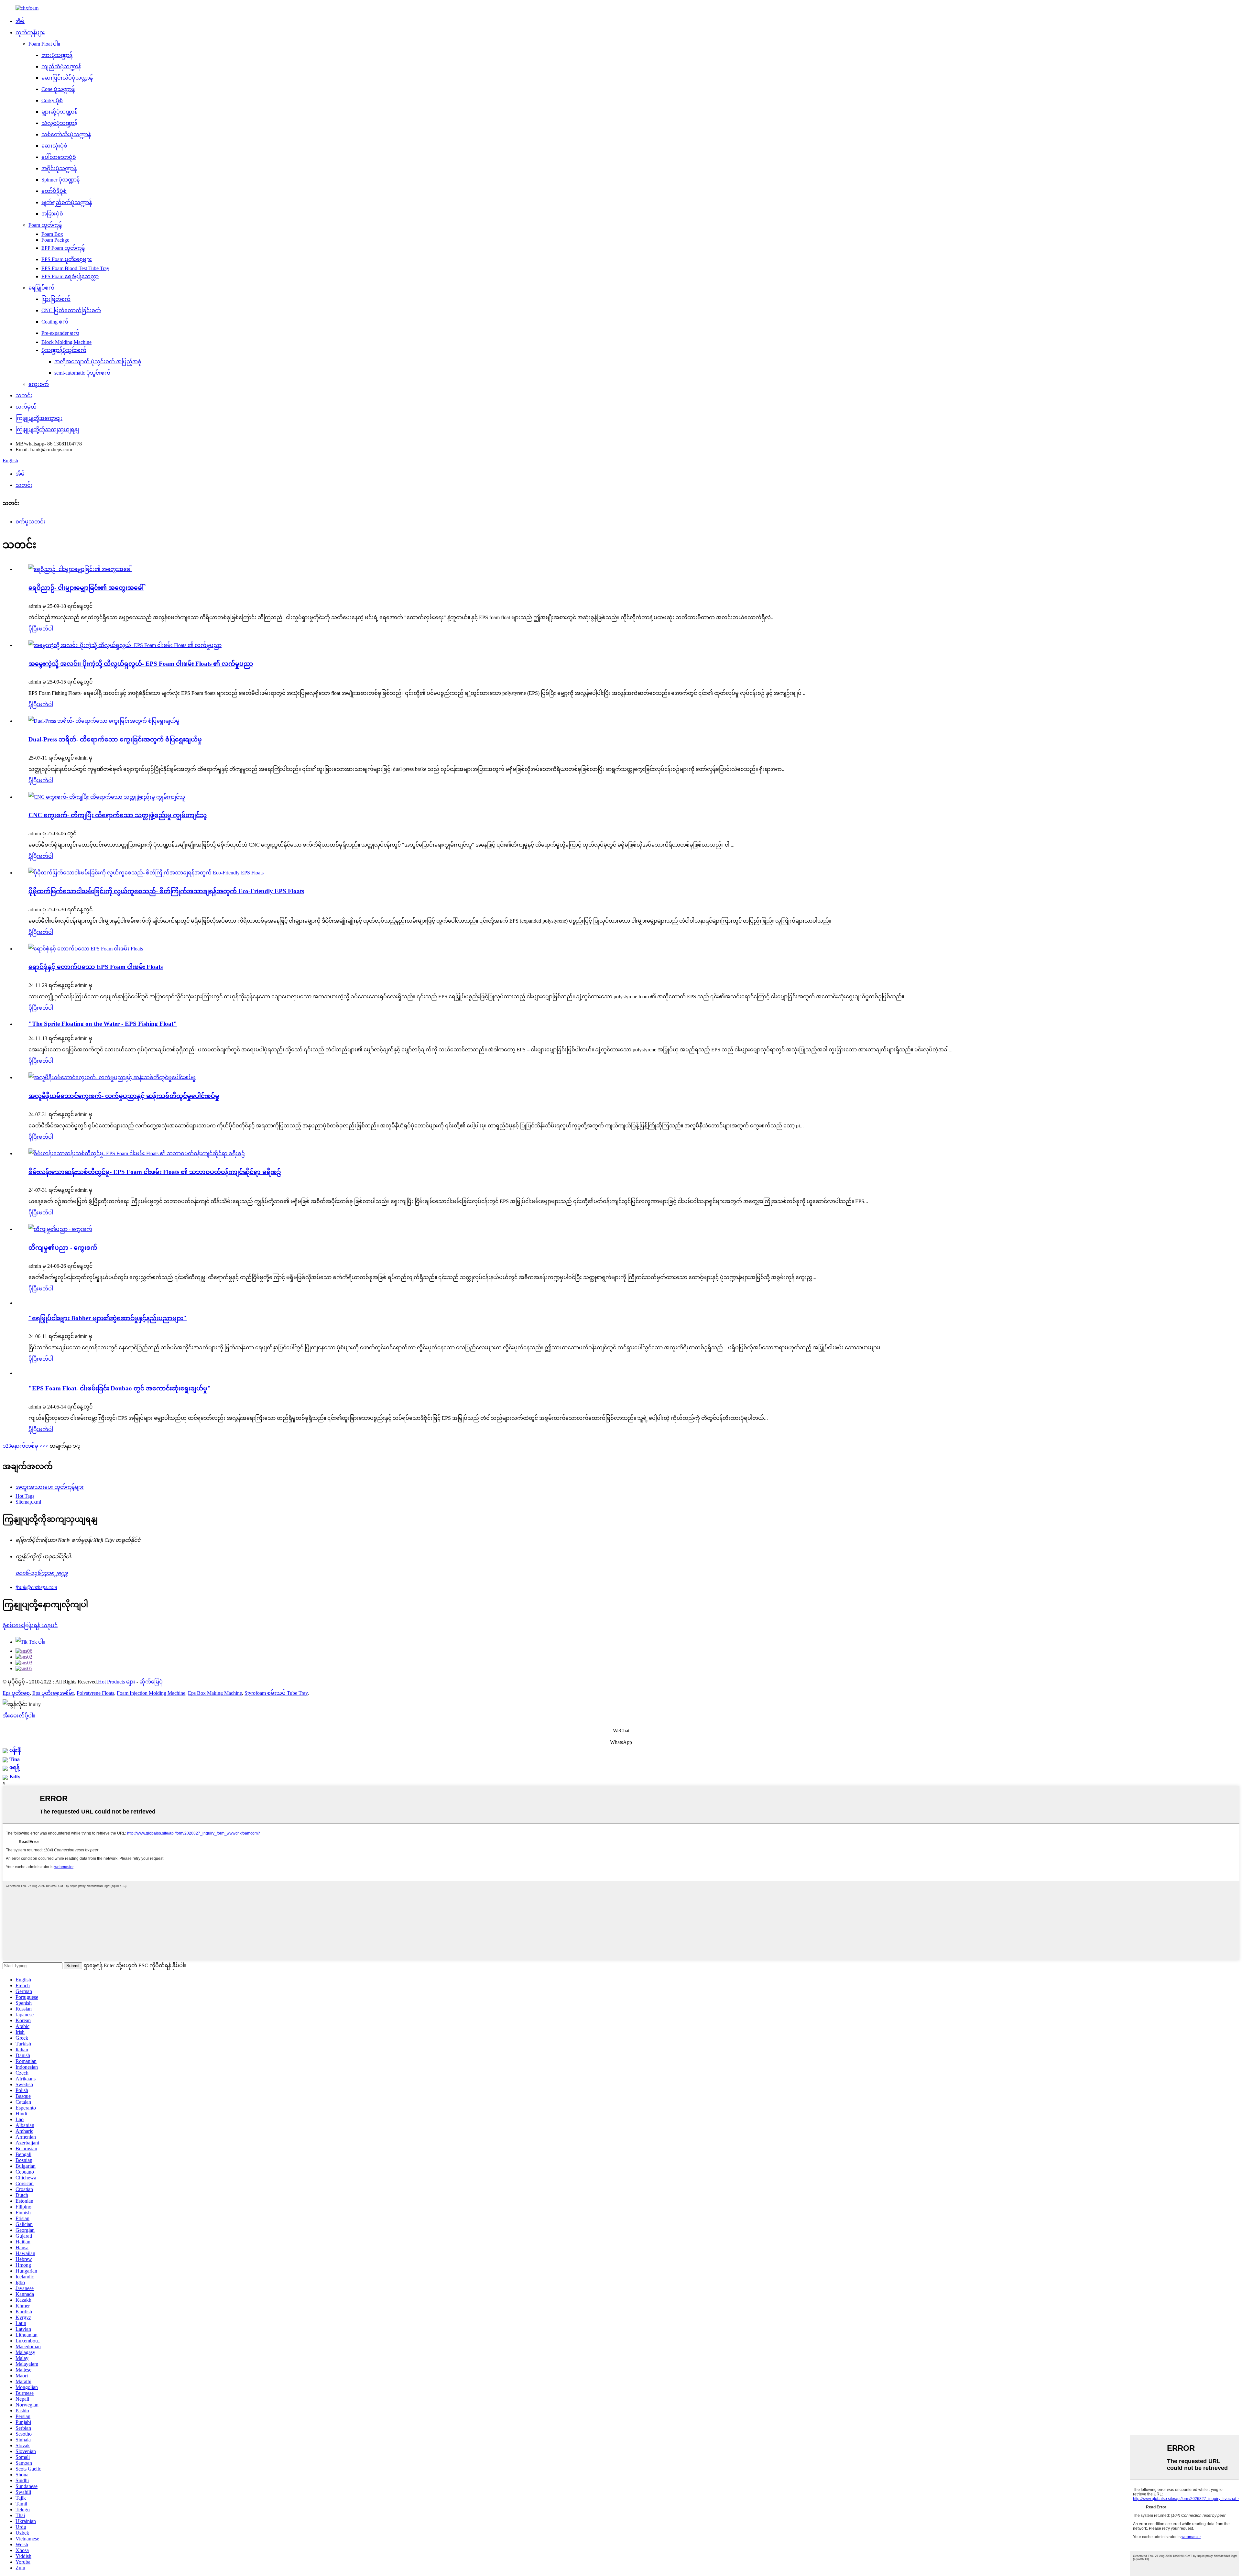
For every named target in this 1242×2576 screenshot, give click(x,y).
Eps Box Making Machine (215, 1693)
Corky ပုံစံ (52, 100)
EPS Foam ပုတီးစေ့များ (67, 259)
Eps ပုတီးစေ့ (16, 1693)
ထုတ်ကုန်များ (30, 33)
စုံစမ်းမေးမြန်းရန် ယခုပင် (30, 1625)
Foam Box (52, 234)
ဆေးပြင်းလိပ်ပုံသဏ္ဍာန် (67, 78)
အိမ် (20, 21)
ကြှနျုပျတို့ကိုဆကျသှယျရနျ (47, 429)
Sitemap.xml (28, 1502)
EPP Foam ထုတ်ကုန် (63, 248)
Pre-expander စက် (60, 333)
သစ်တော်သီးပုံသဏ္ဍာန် (66, 134)
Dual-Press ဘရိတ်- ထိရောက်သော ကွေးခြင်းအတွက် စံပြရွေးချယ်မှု (115, 739)
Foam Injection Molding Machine (151, 1693)
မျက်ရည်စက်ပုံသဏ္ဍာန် (67, 202)
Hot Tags (25, 1496)
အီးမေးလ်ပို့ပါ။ (19, 1716)
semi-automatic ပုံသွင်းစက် (82, 373)
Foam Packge (55, 240)
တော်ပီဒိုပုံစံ (54, 191)
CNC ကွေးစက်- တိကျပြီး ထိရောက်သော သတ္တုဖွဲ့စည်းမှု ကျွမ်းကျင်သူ (118, 815)
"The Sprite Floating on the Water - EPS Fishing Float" (103, 1024)
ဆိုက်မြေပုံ (151, 1682)
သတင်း (24, 395)
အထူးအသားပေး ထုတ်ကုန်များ (50, 1487)
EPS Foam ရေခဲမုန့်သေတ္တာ (70, 276)
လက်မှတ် (26, 407)
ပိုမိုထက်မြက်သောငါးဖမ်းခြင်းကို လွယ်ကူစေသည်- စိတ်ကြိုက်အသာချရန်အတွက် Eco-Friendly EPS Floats (166, 891)
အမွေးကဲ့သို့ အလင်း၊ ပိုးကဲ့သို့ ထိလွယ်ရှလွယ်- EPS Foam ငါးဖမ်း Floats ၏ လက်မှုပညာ (141, 664)
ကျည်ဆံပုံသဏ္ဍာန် (61, 66)
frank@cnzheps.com (36, 1587)
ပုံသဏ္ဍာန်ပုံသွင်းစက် (64, 350)
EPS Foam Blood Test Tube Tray (75, 268)
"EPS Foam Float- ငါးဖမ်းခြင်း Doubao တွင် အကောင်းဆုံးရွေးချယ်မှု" (120, 1388)
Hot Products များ (117, 1682)
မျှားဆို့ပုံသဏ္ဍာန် (59, 112)
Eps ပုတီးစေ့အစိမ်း (53, 1693)
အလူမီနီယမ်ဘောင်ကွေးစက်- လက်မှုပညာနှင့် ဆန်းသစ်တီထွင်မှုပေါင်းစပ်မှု (124, 1096)
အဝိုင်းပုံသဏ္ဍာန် (59, 168)
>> (45, 1446)
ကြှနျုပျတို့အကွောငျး (39, 418)
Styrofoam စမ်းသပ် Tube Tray (276, 1693)
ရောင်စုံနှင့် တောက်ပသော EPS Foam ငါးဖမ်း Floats (96, 967)
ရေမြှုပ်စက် (41, 288)
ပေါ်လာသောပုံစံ (59, 157)
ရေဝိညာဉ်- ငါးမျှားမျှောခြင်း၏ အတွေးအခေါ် (86, 588)
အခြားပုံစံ (52, 214)
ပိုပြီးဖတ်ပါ (41, 629)
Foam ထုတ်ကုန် (45, 225)
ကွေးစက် (39, 384)
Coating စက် (55, 322)
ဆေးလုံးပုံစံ (54, 146)
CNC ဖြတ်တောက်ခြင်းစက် (71, 310)
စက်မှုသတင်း (30, 522)
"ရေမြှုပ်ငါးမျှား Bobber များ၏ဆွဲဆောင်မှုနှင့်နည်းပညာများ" (108, 1318)
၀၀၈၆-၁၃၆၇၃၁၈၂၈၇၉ (42, 1573)
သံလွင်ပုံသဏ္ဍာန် (59, 123)
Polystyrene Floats (95, 1693)
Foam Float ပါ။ (44, 44)
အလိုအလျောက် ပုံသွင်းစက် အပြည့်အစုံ (98, 362)
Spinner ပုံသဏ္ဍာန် (60, 180)
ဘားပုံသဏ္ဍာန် (57, 55)
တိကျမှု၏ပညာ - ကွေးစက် (63, 1248)
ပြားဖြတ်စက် (56, 299)
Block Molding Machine (66, 342)
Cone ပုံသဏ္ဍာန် (58, 89)
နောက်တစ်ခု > (27, 1446)
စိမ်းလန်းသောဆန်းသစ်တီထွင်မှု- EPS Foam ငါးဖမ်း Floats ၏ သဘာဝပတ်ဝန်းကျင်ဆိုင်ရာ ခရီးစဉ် (155, 1172)
